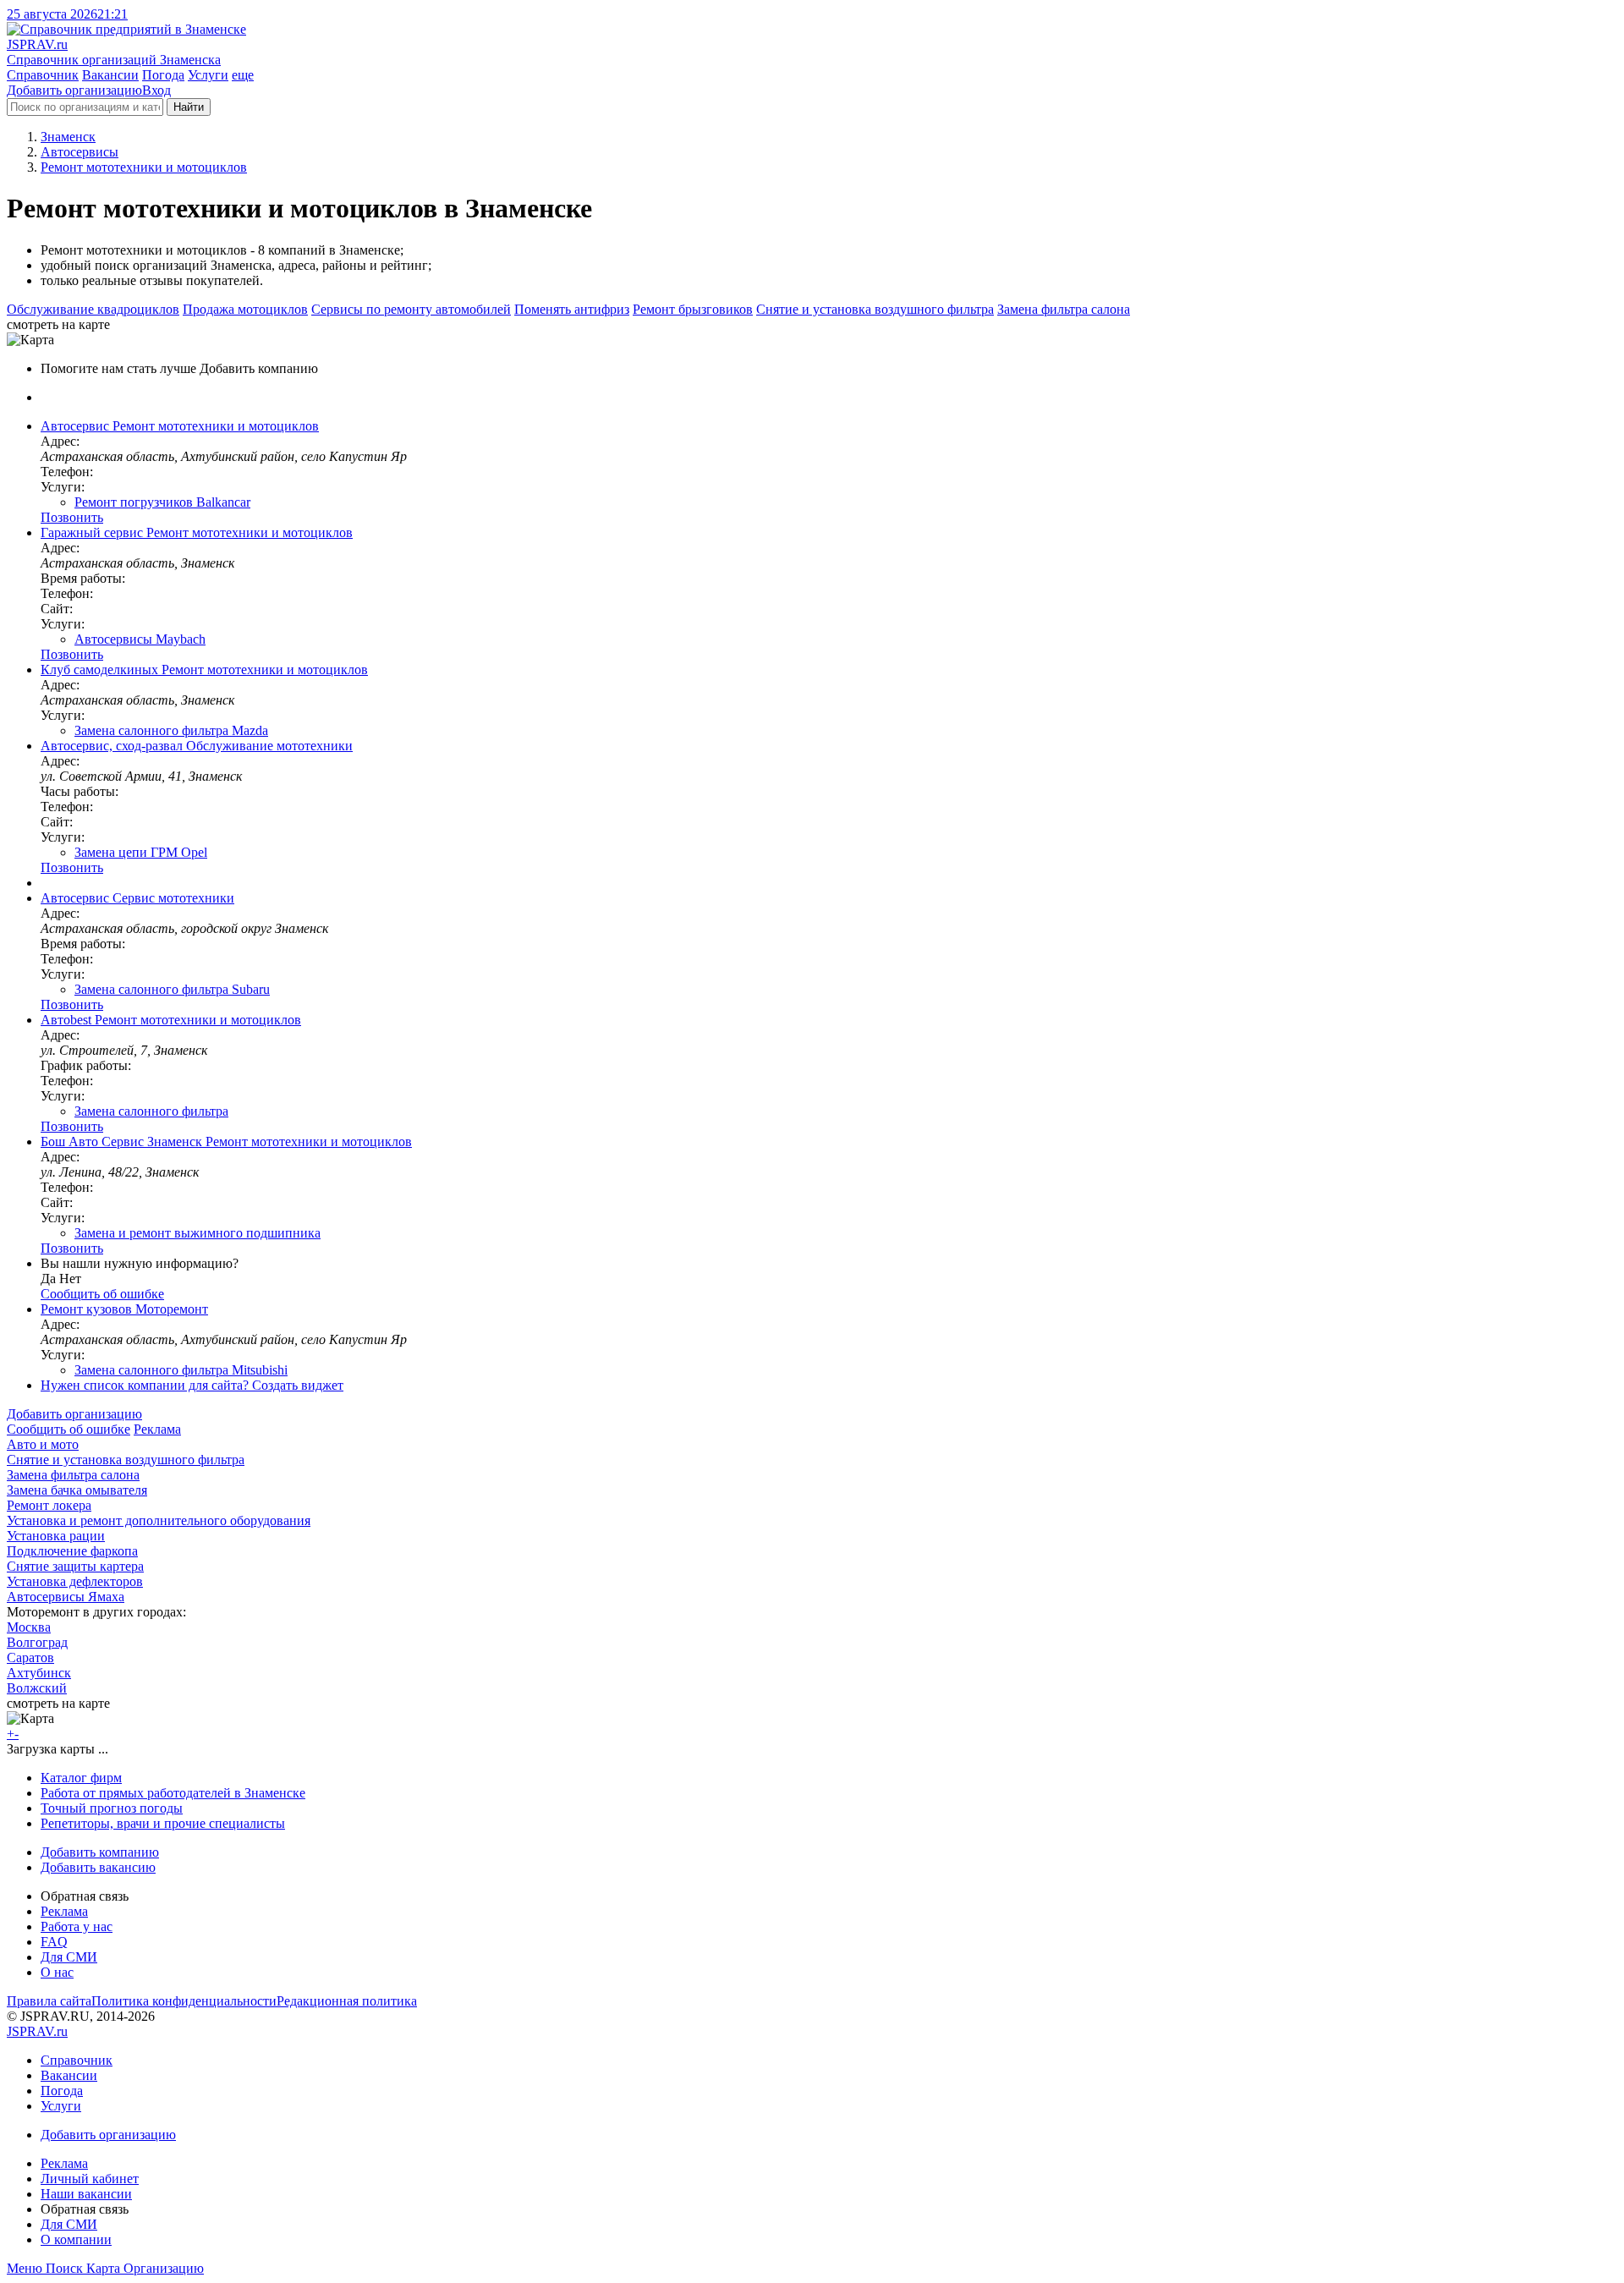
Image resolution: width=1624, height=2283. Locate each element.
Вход (156, 90)
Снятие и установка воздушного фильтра (875, 309)
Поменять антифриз (572, 309)
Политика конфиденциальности (184, 2001)
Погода (163, 75)
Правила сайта (49, 2001)
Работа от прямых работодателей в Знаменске (173, 1793)
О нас (57, 1972)
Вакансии (110, 75)
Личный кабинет (90, 2179)
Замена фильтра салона (1064, 309)
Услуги (208, 75)
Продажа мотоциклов (245, 309)
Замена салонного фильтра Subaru (172, 989)
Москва (29, 1627)
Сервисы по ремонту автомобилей (411, 309)
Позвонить (72, 517)
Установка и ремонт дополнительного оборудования (159, 1520)
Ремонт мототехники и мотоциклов (144, 167)
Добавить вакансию (98, 1867)
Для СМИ (69, 1957)
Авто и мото (43, 1444)
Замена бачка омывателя (77, 1490)
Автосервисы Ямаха (66, 1597)
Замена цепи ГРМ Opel (141, 852)
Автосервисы (80, 152)
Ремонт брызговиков (693, 309)
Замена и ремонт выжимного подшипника (198, 1233)
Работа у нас (77, 1926)
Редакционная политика (347, 2001)
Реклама (157, 1429)
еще (243, 75)
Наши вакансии (86, 2194)
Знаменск (68, 137)
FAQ (54, 1942)
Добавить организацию (74, 90)
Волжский (37, 1688)
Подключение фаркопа (72, 1551)
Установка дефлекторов (75, 1581)
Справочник (43, 75)
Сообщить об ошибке (69, 1429)
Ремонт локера (49, 1505)
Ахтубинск (39, 1673)
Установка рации (56, 1536)
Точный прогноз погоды (112, 1808)
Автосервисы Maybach (140, 639)
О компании (76, 2239)
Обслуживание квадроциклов (93, 309)
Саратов (30, 1657)
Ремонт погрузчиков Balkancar (162, 502)
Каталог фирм (81, 1778)
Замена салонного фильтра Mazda (171, 730)
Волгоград (37, 1642)
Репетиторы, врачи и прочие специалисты (163, 1823)
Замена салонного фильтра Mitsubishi (181, 1370)
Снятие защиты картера (75, 1566)
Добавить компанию (100, 1852)
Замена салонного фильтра (151, 1111)
